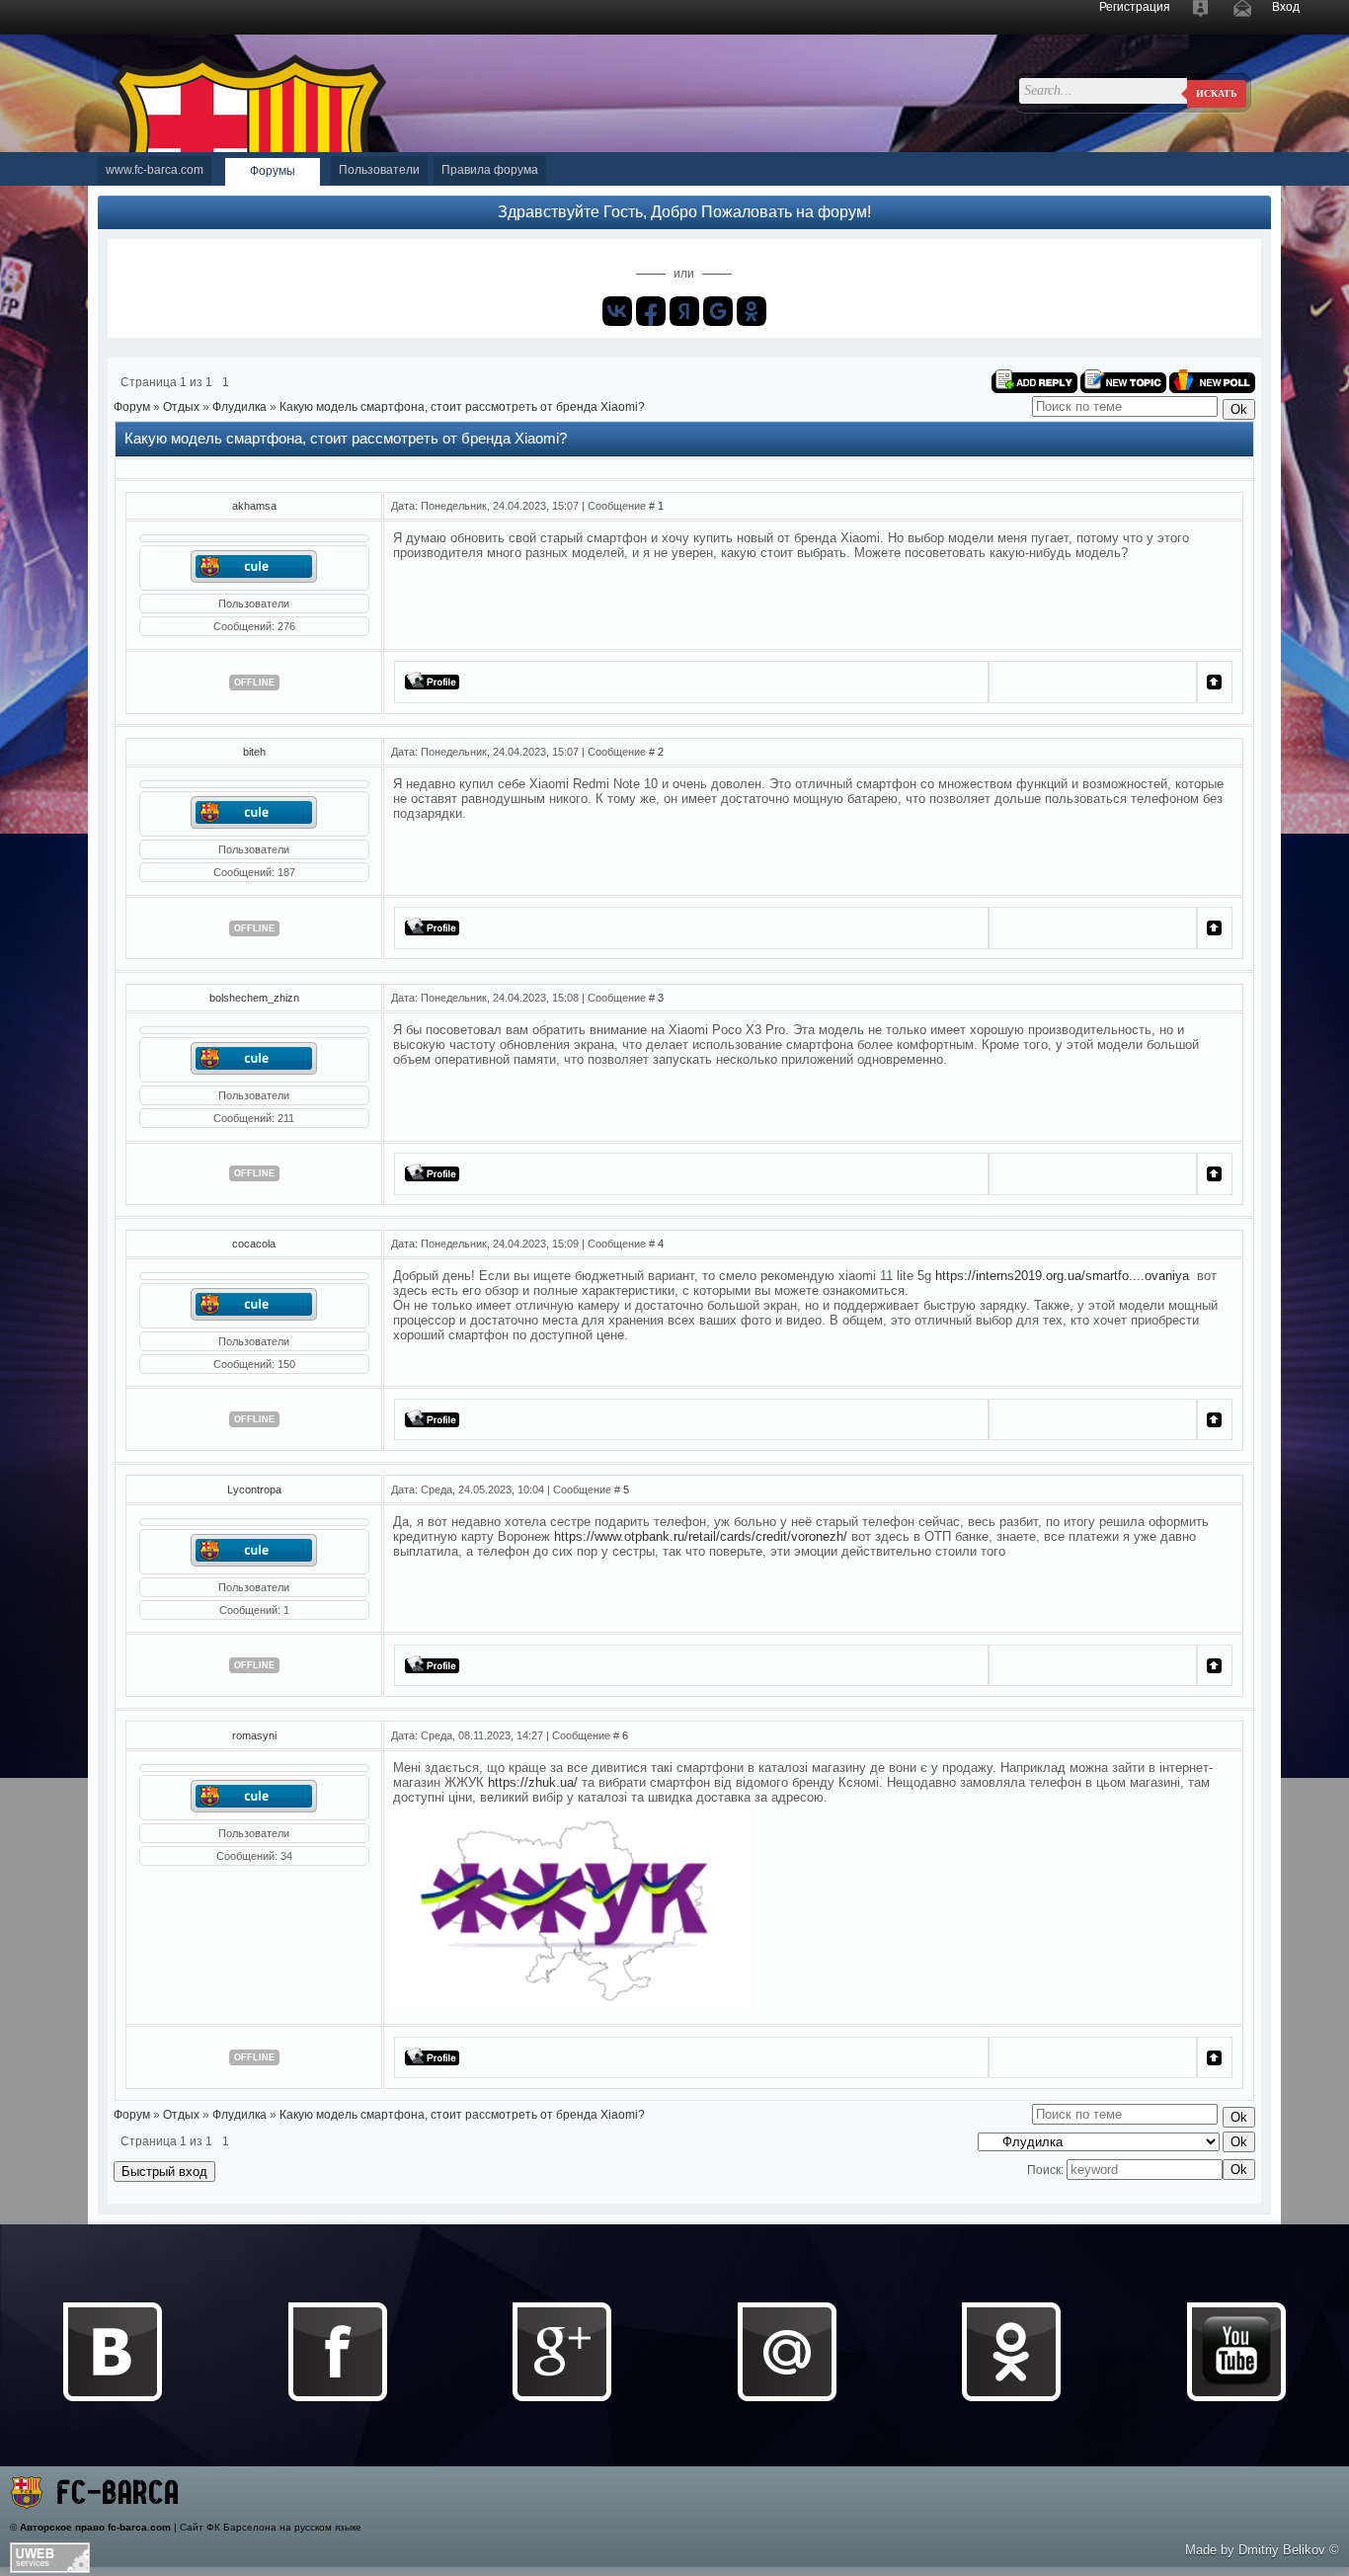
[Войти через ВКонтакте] (617, 311)
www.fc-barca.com (155, 170)
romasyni (254, 1735)
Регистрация (1135, 7)
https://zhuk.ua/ (533, 1782)
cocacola (254, 1244)
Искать (1217, 93)
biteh (254, 752)
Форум (132, 407)
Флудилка (239, 407)
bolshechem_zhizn (254, 998)
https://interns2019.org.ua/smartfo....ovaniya (1062, 1276)
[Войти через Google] (718, 311)
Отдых (181, 407)
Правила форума (490, 170)
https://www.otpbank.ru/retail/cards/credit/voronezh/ (701, 1536)
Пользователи (379, 170)
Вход (1286, 7)
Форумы (273, 171)
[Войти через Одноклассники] (752, 311)
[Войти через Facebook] (651, 311)
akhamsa (254, 506)
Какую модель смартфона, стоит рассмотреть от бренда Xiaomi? (462, 407)
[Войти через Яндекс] (684, 311)
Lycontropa (254, 1489)
